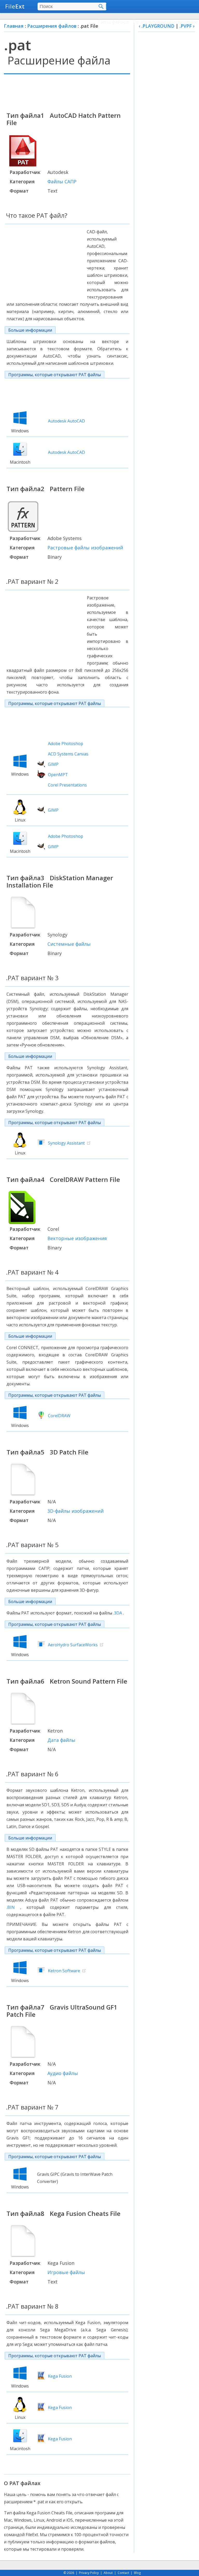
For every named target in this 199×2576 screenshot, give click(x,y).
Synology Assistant (66, 1143)
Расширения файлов (52, 26)
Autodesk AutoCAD (66, 421)
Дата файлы (61, 1740)
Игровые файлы (66, 2272)
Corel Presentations (67, 785)
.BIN (11, 1907)
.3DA (118, 1613)
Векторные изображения (77, 1238)
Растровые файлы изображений (85, 548)
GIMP (53, 764)
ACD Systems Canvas (68, 754)
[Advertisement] (67, 92)
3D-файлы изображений (76, 1511)
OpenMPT (58, 775)
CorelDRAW (59, 1416)
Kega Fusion (60, 2376)
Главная (14, 26)
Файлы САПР (62, 181)
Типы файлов (113, 22)
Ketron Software (64, 1971)
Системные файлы (69, 944)
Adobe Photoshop (66, 744)
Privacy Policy (89, 2573)
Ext (15, 6)
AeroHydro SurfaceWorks (73, 1645)
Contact (123, 2573)
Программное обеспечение (165, 22)
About (108, 2573)
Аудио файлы (63, 2073)
